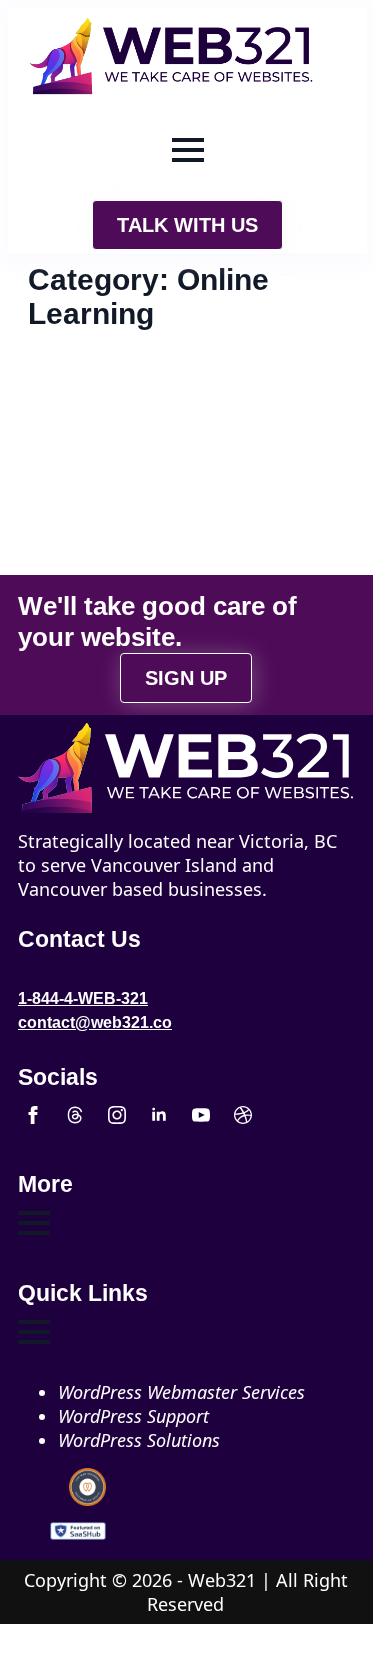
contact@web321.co (95, 1022)
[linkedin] (159, 1115)
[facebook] (33, 1115)
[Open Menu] (188, 150)
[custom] (75, 1115)
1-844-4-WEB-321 (83, 998)
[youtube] (201, 1115)
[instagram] (117, 1115)
